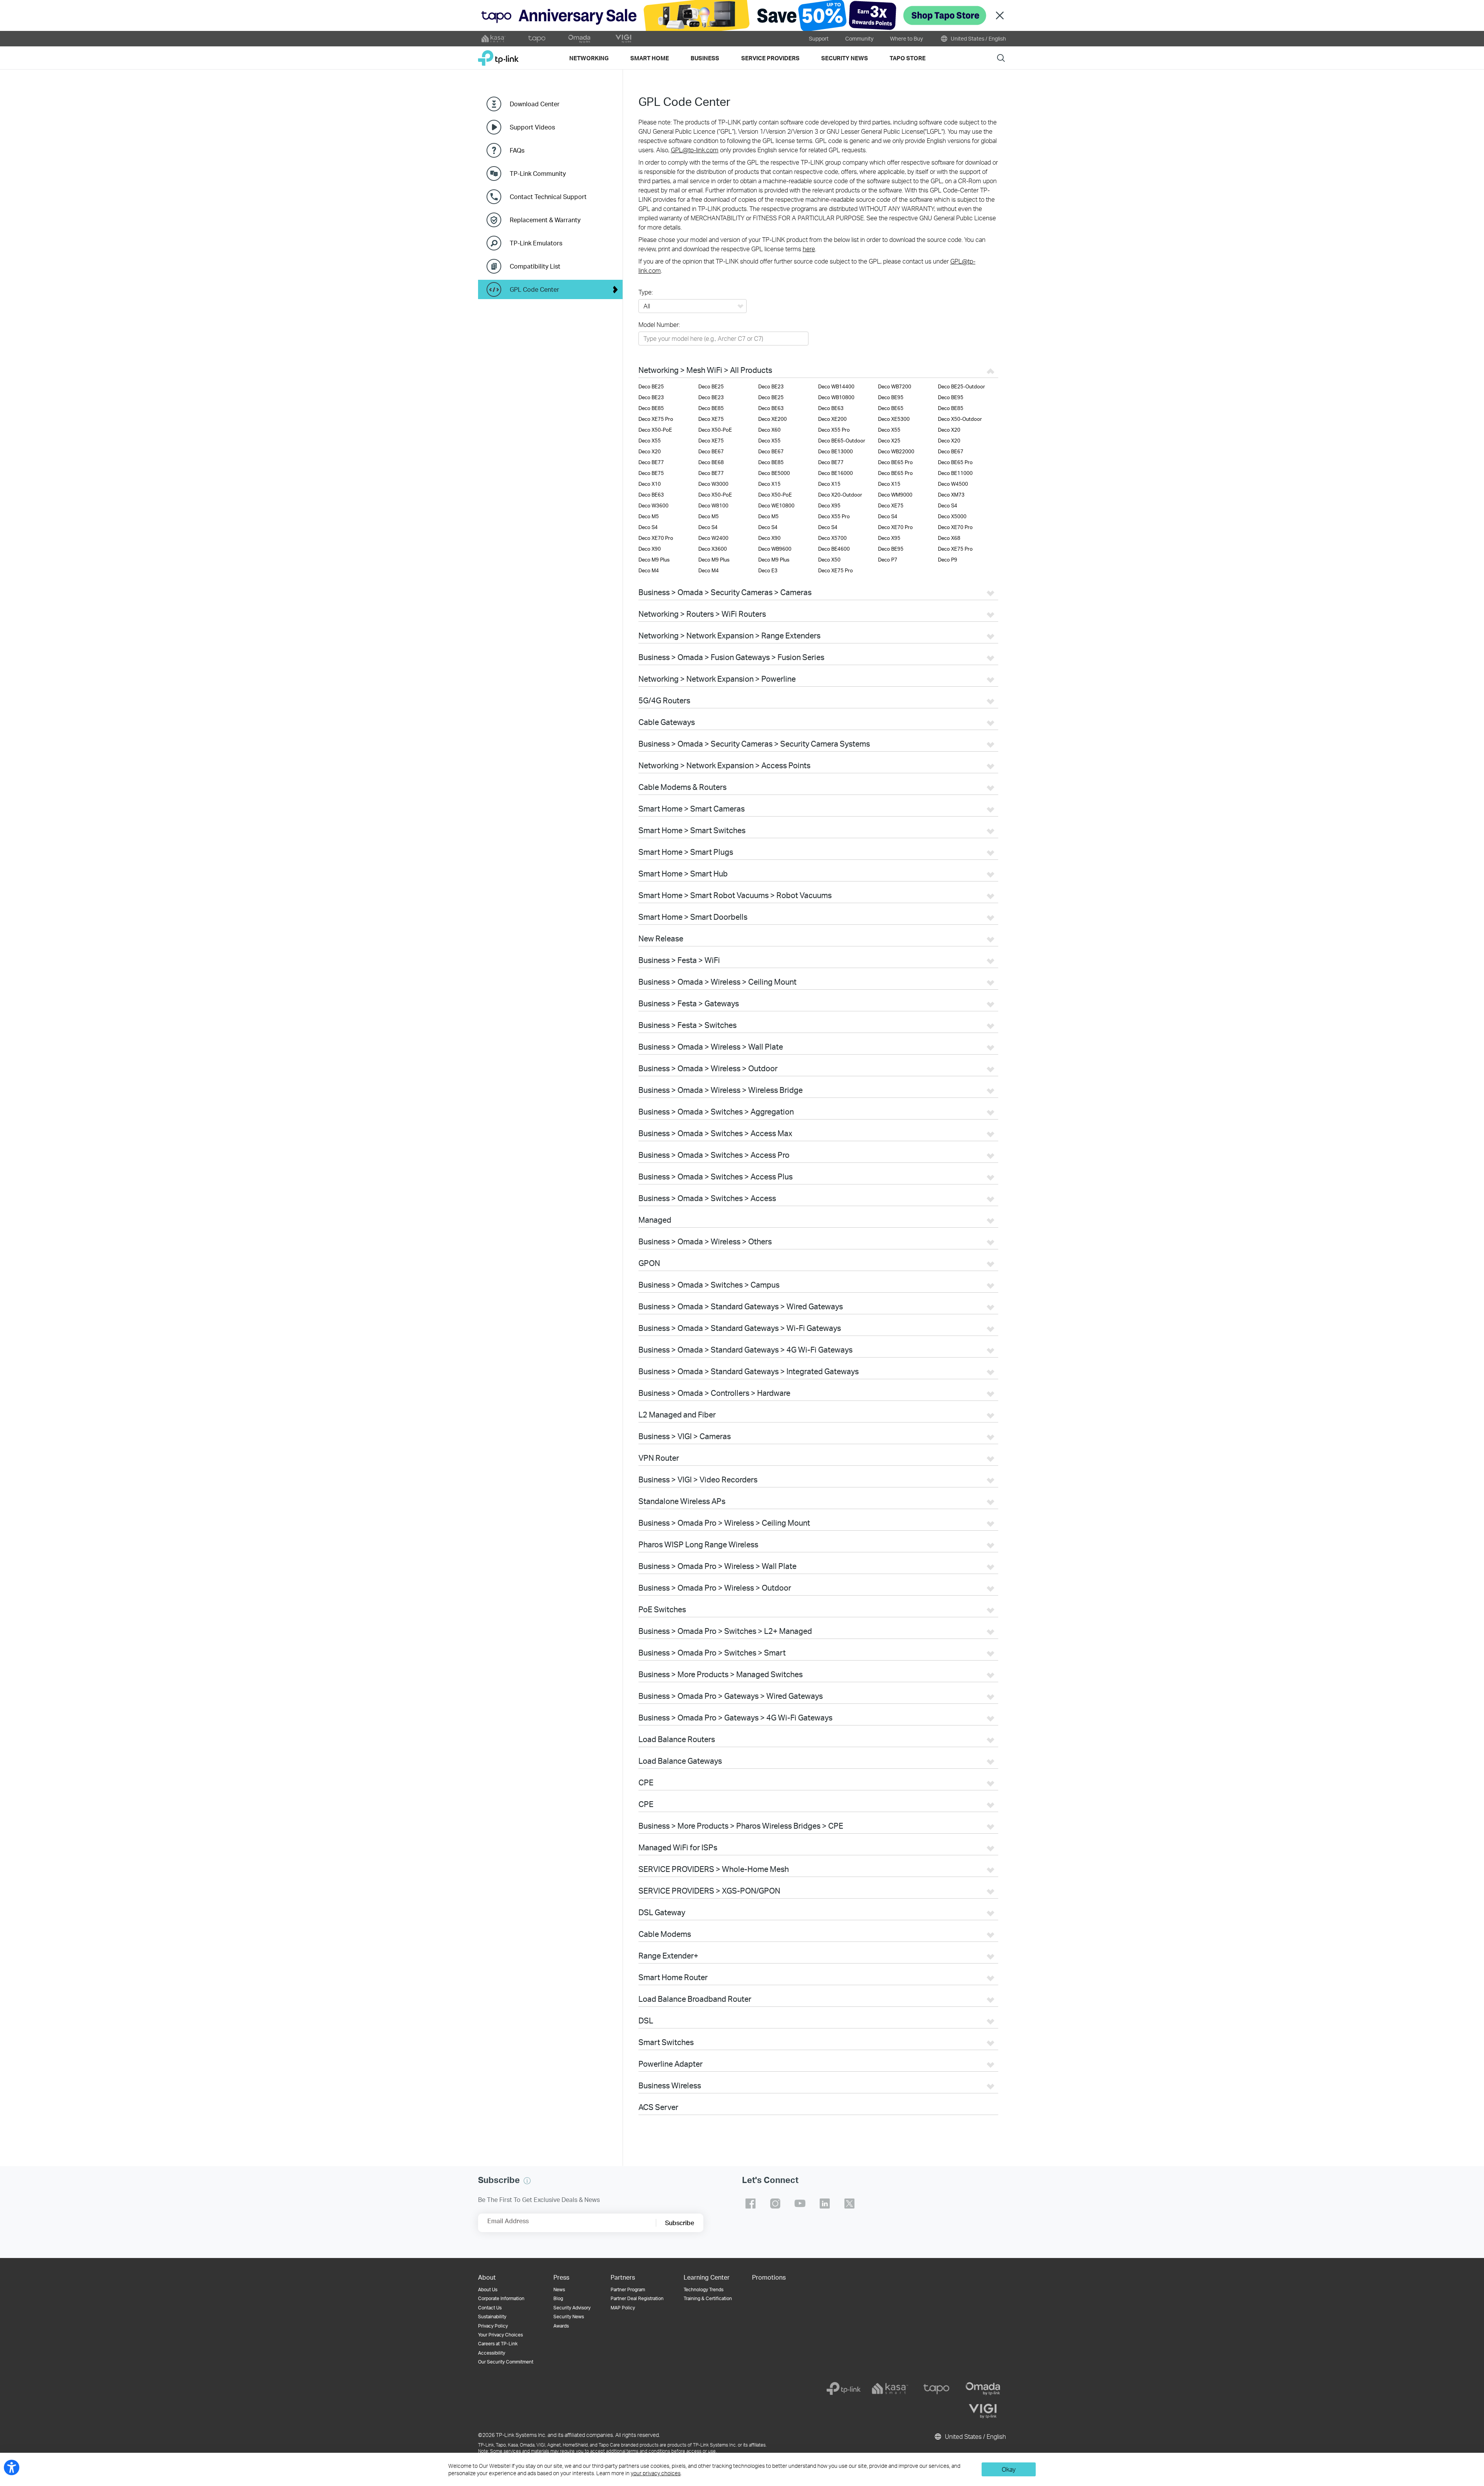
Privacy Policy (493, 2326)
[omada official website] (580, 39)
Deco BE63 (771, 408)
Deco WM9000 (895, 495)
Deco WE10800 (776, 505)
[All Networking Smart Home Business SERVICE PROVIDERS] (693, 306)
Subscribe (680, 2223)
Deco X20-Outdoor (840, 495)
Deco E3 (768, 570)
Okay (1009, 2469)
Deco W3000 (713, 484)
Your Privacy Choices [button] (500, 2335)
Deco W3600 (654, 505)
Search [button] (1001, 58)
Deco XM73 (951, 495)
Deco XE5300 (894, 419)
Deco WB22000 (896, 451)
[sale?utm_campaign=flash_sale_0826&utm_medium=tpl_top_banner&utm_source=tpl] (742, 15)
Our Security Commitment (506, 2362)
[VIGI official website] (623, 39)
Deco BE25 (651, 386)
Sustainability (492, 2317)
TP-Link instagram (775, 2204)
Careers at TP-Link (498, 2344)
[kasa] (890, 2389)
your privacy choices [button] (656, 2473)
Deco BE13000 (836, 451)
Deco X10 (650, 484)
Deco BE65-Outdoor (842, 441)
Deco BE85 (651, 408)
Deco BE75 (651, 473)
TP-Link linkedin (825, 2204)
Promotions (769, 2277)
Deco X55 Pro (834, 430)
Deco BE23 (771, 386)
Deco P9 (948, 560)
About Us (488, 2289)
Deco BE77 (651, 462)
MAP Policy (623, 2308)
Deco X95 (829, 505)
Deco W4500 (953, 484)
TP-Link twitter (849, 2204)
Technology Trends (704, 2289)
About (487, 2277)
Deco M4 (649, 570)
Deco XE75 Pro (656, 419)
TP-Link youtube (800, 2204)
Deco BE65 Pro (895, 462)
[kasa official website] (494, 39)
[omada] (983, 2389)
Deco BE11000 (955, 473)
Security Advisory (572, 2308)
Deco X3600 (713, 549)
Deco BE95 (891, 397)
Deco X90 (769, 538)
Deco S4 (948, 505)
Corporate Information (501, 2298)
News (559, 2289)
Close (1000, 16)
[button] (527, 2181)
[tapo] (936, 2389)
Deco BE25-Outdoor (962, 386)
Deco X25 (889, 441)
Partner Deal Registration (637, 2298)
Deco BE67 (711, 451)
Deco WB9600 (775, 549)
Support (819, 38)
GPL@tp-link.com (695, 150)
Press (561, 2277)
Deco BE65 (891, 408)
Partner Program (628, 2289)
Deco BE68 (711, 462)
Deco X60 (769, 430)
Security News (569, 2317)
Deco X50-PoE (655, 430)
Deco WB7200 (895, 386)
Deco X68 (949, 538)
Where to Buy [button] (906, 38)
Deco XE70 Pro (895, 527)
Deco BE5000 (774, 473)
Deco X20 (949, 430)
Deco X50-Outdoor (960, 419)
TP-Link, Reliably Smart (498, 55)
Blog (558, 2298)
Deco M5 (649, 516)
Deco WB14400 (836, 386)
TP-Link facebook (751, 2204)
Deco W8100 (713, 505)
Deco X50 (829, 560)
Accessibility (492, 2353)
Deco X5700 (832, 538)
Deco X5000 (952, 516)
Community (859, 38)
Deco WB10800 (836, 397)
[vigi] (983, 2411)
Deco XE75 (711, 419)
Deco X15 (769, 484)
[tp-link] (844, 2389)
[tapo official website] (537, 39)
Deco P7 (888, 560)
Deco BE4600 (834, 549)
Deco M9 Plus (654, 560)
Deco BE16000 (836, 473)
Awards (561, 2326)
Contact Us (490, 2308)
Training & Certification (708, 2298)
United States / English (978, 38)
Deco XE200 (773, 419)
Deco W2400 (713, 538)
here (809, 249)
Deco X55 (889, 430)
